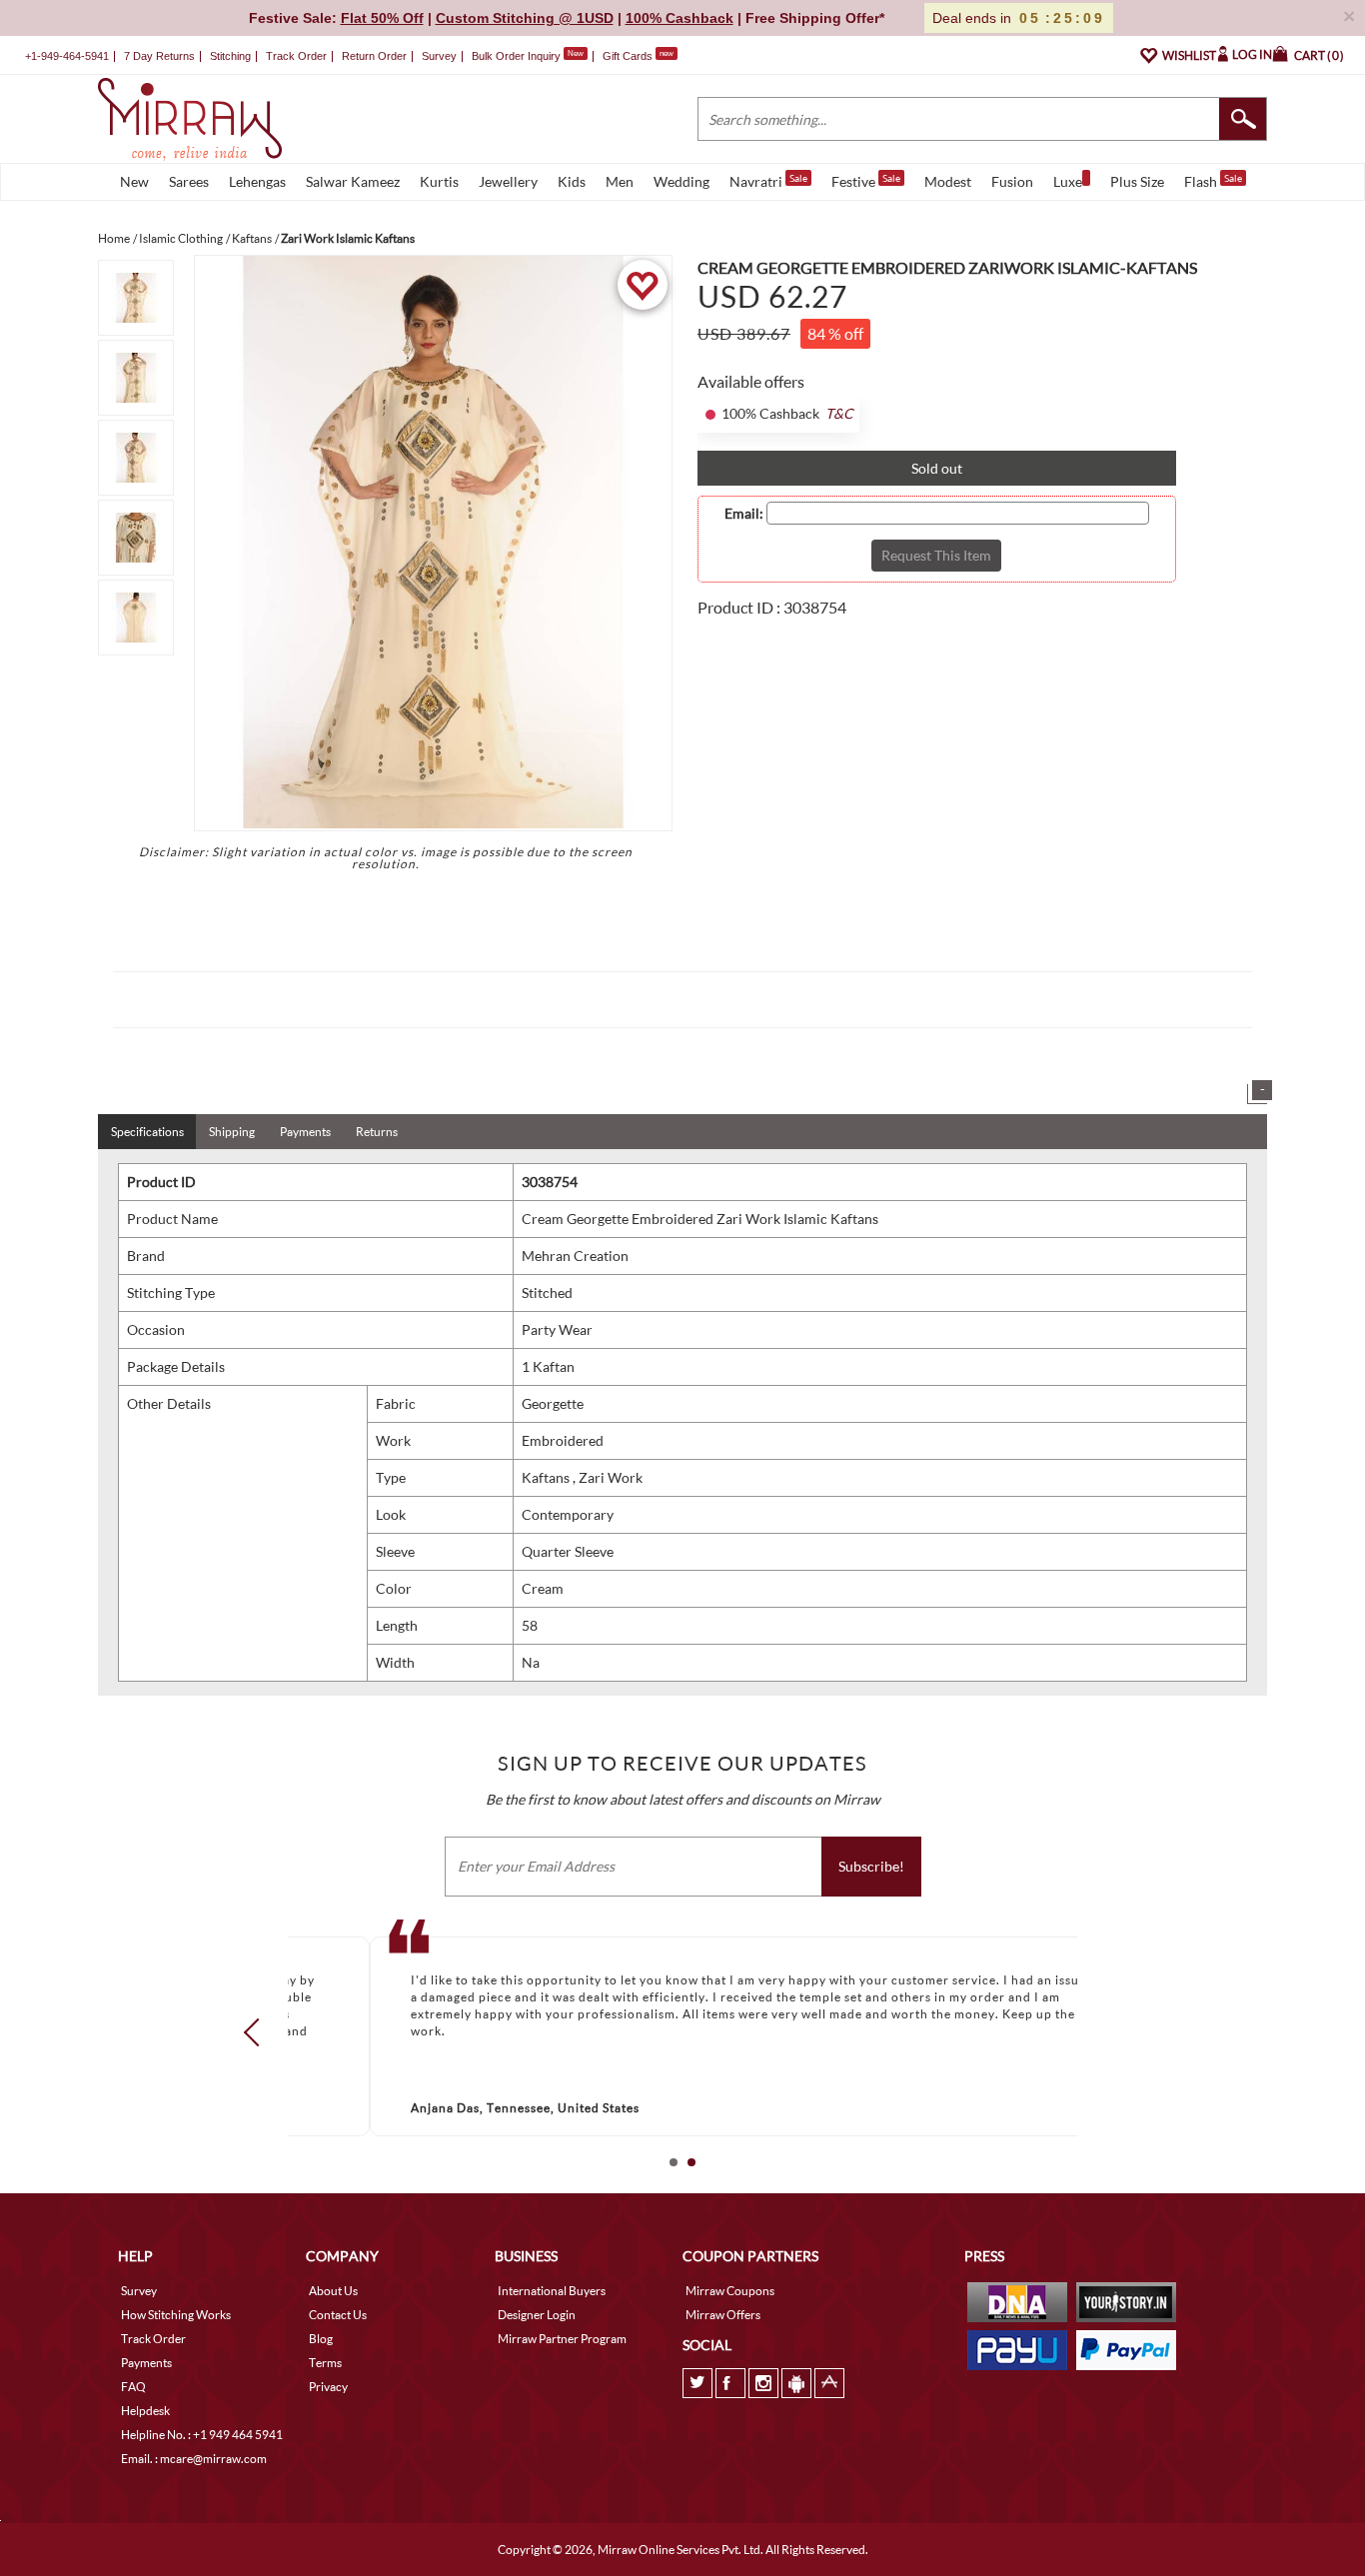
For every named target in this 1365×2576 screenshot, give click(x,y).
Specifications (147, 1132)
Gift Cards (638, 56)
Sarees (189, 181)
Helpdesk (145, 2411)
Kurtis (439, 181)
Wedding (682, 181)
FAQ (133, 2387)
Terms (325, 2363)
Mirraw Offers (723, 2315)
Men (620, 181)
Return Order (374, 56)
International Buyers (552, 2291)
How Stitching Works (176, 2315)
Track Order (296, 56)
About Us (333, 2291)
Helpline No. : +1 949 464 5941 (202, 2435)
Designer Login (537, 2315)
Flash (1213, 181)
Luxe (1068, 181)
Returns (377, 1132)
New (134, 181)
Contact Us (338, 2315)
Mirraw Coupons (730, 2291)
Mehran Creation (575, 1256)
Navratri (768, 181)
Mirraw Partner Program (562, 2339)
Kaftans (547, 1477)
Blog (321, 2339)
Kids (572, 181)
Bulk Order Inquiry (516, 56)
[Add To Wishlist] (642, 285)
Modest (948, 181)
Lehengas (257, 181)
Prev (258, 2032)
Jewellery (508, 181)
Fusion (1012, 181)
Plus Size (1137, 181)
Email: (744, 514)
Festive (866, 181)
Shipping (232, 1132)
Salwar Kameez (353, 181)
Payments (305, 1132)
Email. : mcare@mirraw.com (194, 2459)
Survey (439, 56)
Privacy (328, 2387)
